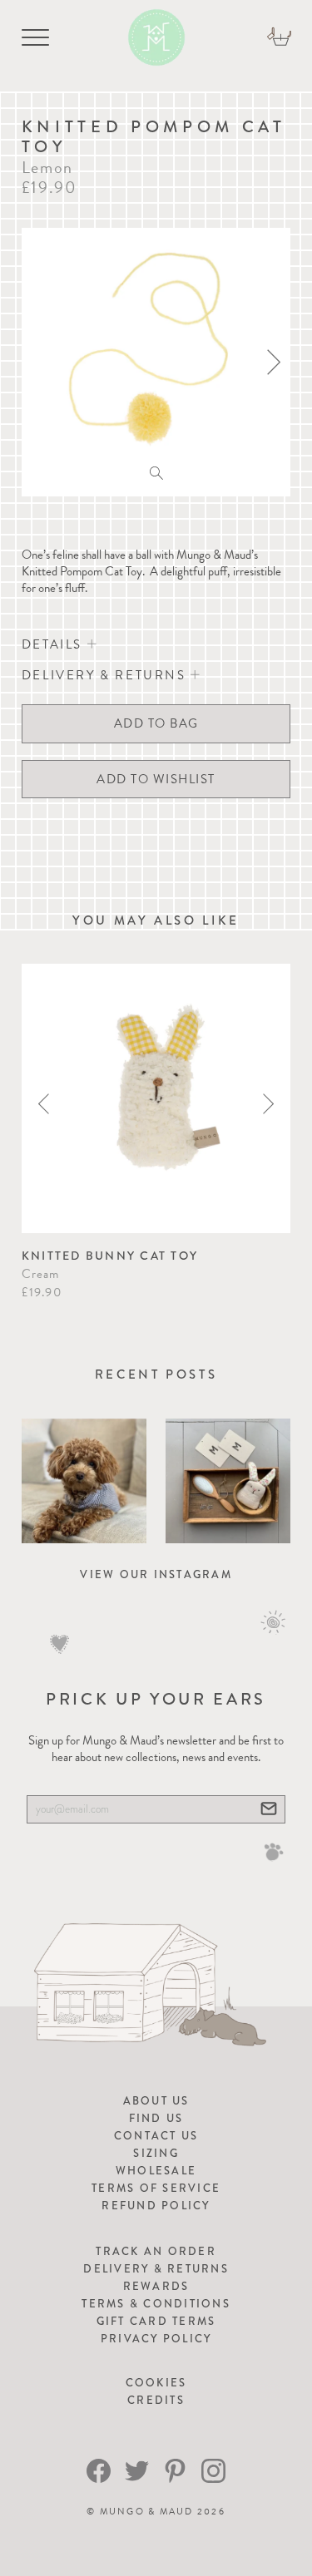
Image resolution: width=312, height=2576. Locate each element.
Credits (156, 2400)
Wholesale (156, 2171)
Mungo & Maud (147, 2512)
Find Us (156, 2118)
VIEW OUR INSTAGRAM (156, 1574)
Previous (44, 1104)
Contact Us (156, 2136)
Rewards (156, 2286)
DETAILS (54, 644)
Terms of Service (156, 2188)
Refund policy (156, 2206)
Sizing (156, 2153)
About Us (156, 2101)
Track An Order (156, 2251)
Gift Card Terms (156, 2321)
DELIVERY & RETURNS (106, 675)
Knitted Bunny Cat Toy (110, 1256)
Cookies (156, 2383)
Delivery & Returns (156, 2269)
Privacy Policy (156, 2339)
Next (268, 1104)
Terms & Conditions (156, 2304)
